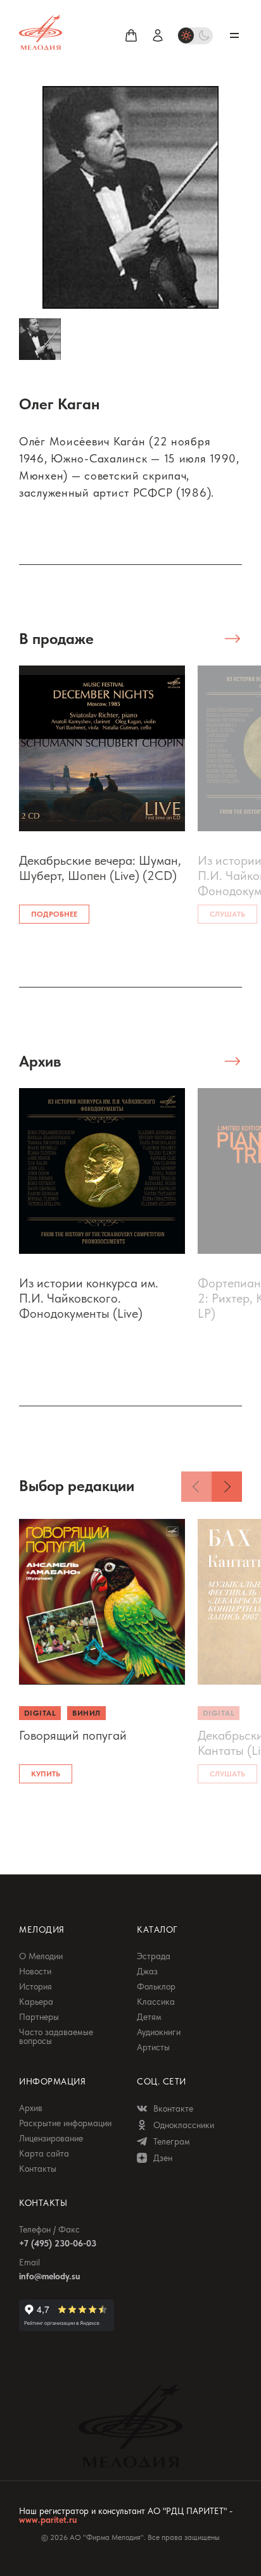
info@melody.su (49, 2276)
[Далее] (227, 1487)
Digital (40, 1713)
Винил (86, 1713)
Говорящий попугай (73, 1735)
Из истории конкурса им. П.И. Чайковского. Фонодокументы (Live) (89, 1298)
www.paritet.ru (48, 2520)
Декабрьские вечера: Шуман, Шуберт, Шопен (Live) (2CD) (100, 868)
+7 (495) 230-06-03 (58, 2243)
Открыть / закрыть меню (234, 35)
